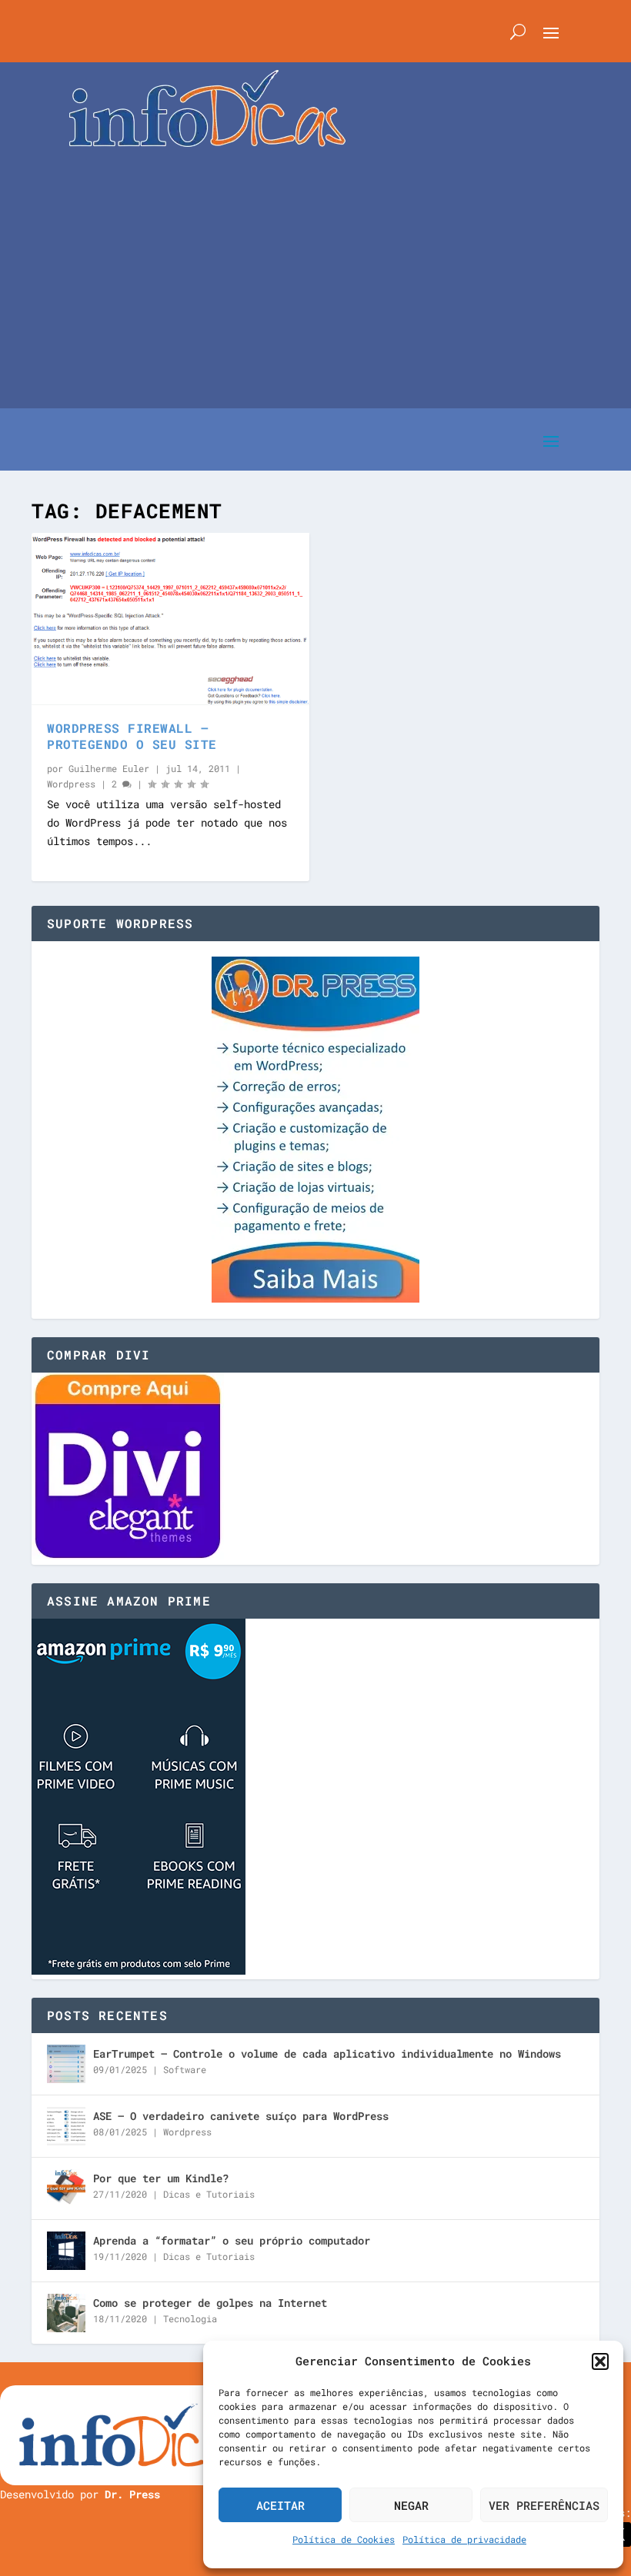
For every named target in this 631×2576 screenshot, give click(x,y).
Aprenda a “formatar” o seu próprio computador (232, 2240)
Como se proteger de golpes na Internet (210, 2303)
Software (185, 2069)
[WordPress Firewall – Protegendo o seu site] (170, 619)
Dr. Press (132, 2494)
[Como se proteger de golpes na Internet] (66, 2313)
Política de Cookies (344, 2539)
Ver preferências (544, 2505)
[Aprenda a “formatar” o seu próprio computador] (66, 2251)
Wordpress (71, 784)
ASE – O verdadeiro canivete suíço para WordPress (241, 2116)
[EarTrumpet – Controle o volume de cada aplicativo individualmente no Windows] (66, 2064)
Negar (411, 2505)
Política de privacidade (464, 2539)
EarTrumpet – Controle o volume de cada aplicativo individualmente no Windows (327, 2053)
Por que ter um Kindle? (161, 2178)
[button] (600, 2361)
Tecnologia (190, 2318)
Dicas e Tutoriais (209, 2194)
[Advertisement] (315, 262)
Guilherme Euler (109, 768)
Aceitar (280, 2505)
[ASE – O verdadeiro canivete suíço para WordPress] (66, 2126)
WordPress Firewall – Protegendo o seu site (132, 736)
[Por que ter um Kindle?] (66, 2188)
